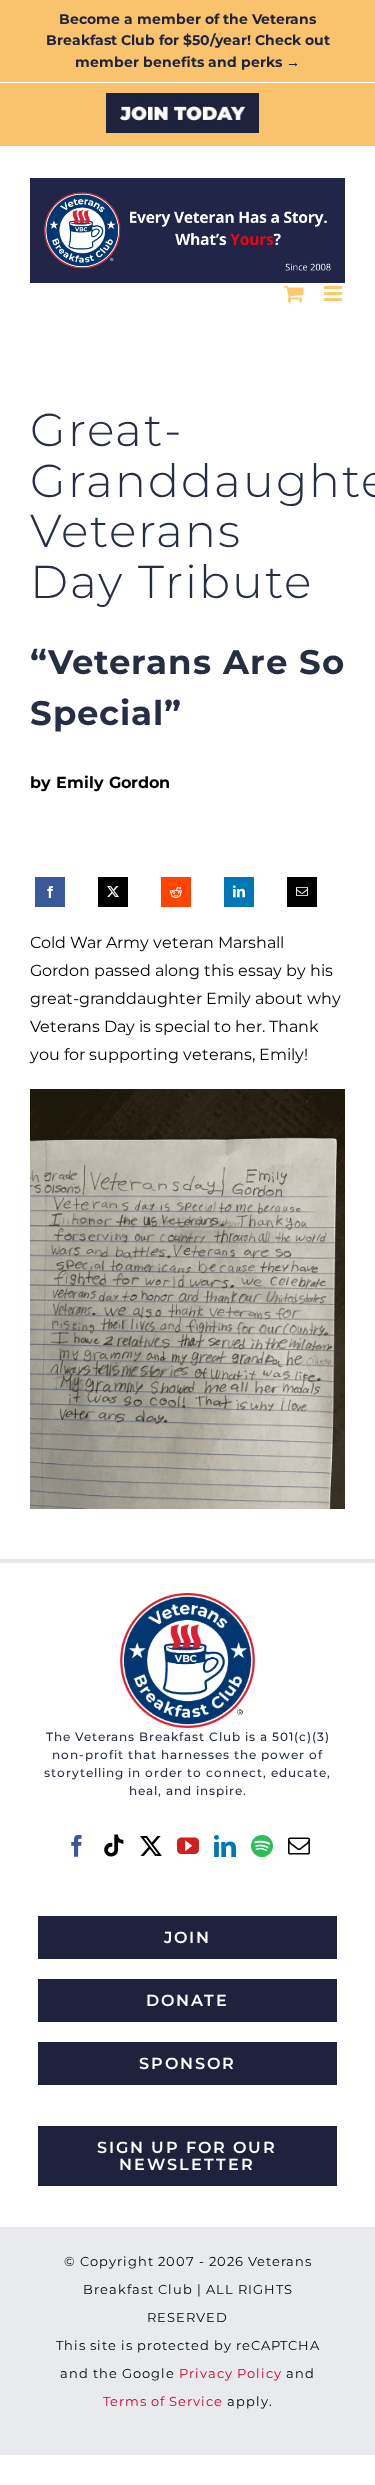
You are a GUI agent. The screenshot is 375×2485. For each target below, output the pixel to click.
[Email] (302, 892)
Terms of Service (163, 2401)
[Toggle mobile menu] (334, 293)
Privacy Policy (230, 2373)
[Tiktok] (114, 1846)
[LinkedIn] (239, 892)
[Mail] (299, 1846)
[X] (113, 892)
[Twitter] (151, 1846)
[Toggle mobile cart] (294, 293)
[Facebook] (50, 892)
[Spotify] (262, 1846)
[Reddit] (176, 892)
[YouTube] (188, 1846)
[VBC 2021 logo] (187, 1600)
